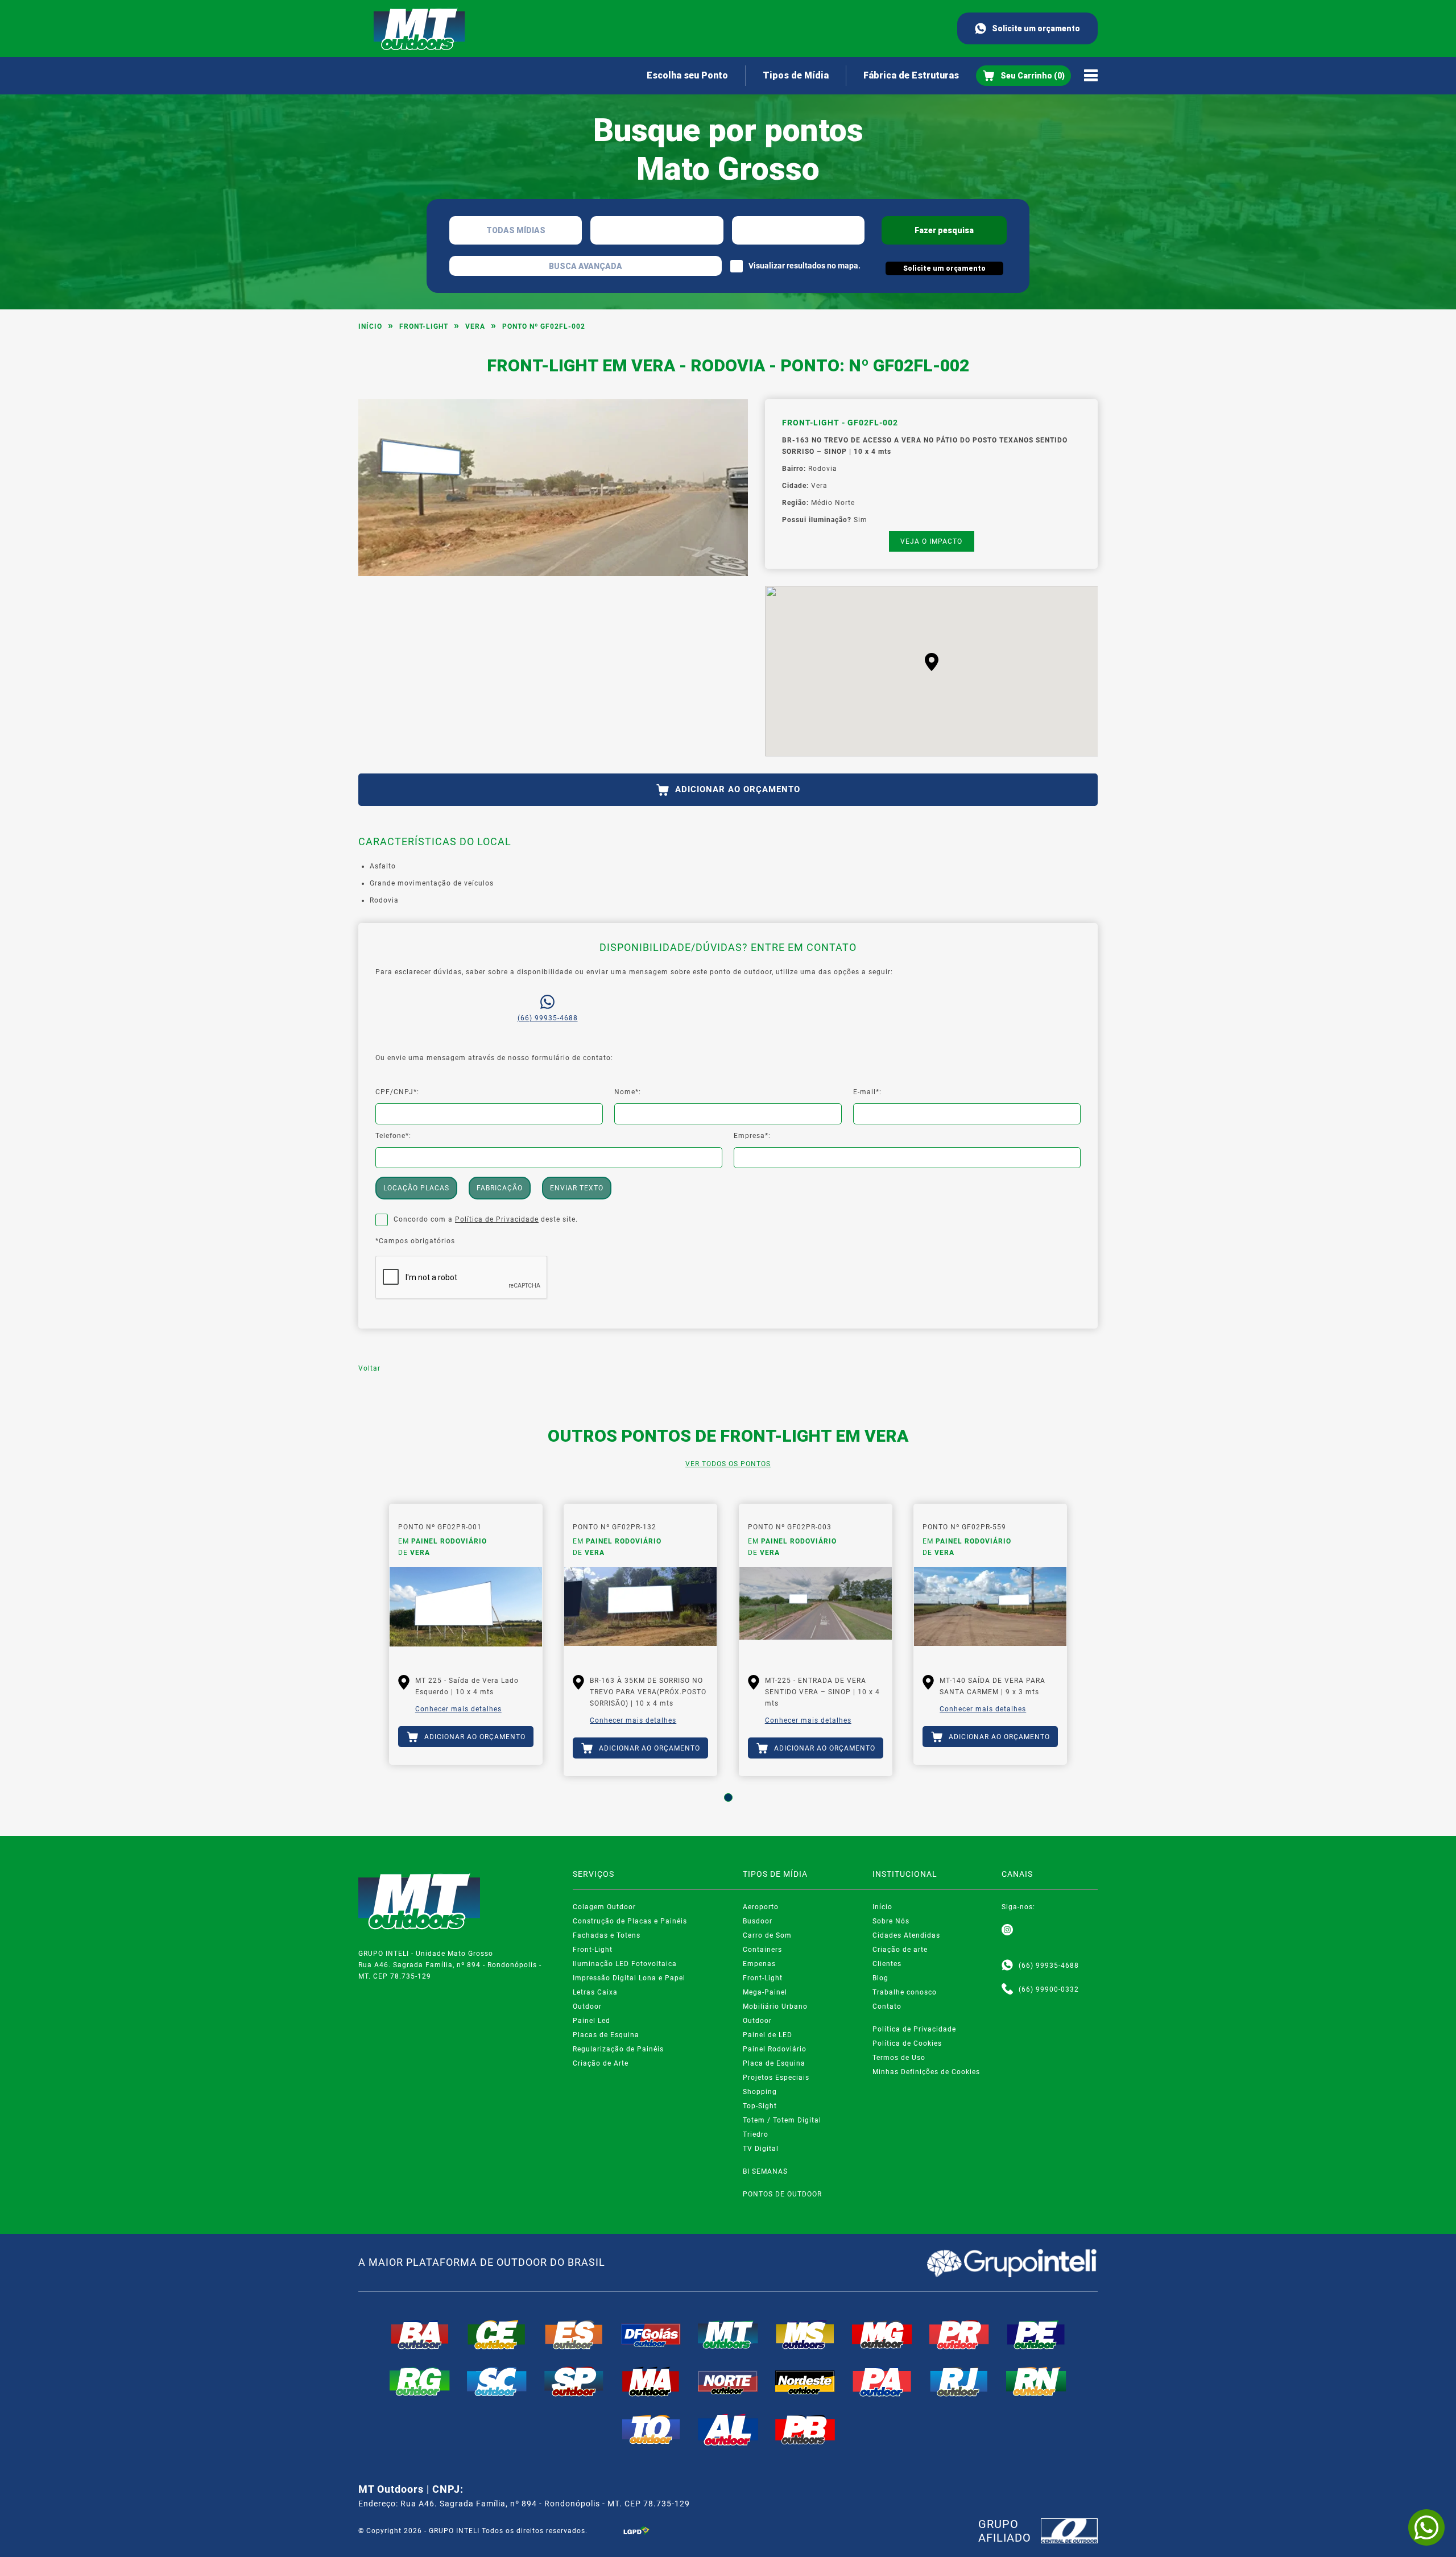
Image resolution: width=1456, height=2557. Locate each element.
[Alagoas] (728, 2430)
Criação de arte (900, 1950)
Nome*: (628, 1092)
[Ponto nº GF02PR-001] (466, 1612)
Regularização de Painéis (618, 2049)
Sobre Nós (891, 1921)
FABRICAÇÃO (500, 1188)
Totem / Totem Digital (782, 2120)
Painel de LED (768, 2035)
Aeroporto (761, 1907)
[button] (932, 662)
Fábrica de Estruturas (911, 75)
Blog (880, 1978)
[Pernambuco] (1036, 2335)
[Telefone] (1007, 1989)
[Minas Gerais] (882, 2335)
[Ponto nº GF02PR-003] (816, 1612)
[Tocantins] (651, 2430)
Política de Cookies (907, 2043)
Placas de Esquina (606, 2035)
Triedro (756, 2134)
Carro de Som (767, 1935)
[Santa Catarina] (497, 2381)
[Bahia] (420, 2335)
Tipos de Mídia (796, 75)
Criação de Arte (601, 2063)
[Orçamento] (1023, 76)
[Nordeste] (805, 2381)
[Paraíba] (805, 2430)
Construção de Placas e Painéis (630, 1921)
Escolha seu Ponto (687, 75)
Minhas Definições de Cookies (926, 2072)
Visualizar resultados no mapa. (804, 266)
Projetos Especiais (776, 2078)
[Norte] (728, 2381)
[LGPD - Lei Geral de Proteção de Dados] (636, 2531)
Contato (887, 2006)
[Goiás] (651, 2335)
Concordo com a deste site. (486, 1219)
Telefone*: (393, 1136)
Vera (475, 326)
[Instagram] (1007, 1930)
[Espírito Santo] (574, 2335)
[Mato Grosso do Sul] (805, 2335)
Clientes (887, 1964)
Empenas (759, 1964)
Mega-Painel (765, 1992)
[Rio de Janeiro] (959, 2381)
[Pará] (882, 2381)
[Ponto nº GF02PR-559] (990, 1612)
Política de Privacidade (497, 1219)
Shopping (760, 2092)
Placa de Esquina (774, 2063)
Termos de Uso (899, 2058)
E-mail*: (867, 1092)
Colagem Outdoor (604, 1907)
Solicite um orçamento (1036, 28)
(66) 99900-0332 (1049, 1989)
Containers (762, 1950)
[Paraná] (959, 2335)
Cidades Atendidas (906, 1935)
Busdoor (758, 1921)
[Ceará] (497, 2335)
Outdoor (587, 2006)
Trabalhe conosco (905, 1992)
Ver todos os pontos (728, 1464)
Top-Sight (760, 2106)
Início (370, 326)
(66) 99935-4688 (548, 1018)
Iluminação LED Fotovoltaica (625, 1964)
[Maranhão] (651, 2381)
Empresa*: (752, 1136)
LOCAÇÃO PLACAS (416, 1188)
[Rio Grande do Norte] (1036, 2381)
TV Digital (761, 2149)
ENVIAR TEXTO (577, 1188)
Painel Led (591, 2021)
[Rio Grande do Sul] (420, 2381)
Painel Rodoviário (775, 2049)
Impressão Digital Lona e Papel (629, 1978)
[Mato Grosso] (728, 2335)
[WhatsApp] (1426, 2527)
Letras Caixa (595, 1992)
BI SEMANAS (765, 2171)
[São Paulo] (574, 2381)
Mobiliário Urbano (775, 2006)
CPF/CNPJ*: (397, 1092)
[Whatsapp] (1007, 1966)
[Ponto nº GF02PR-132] (640, 1612)
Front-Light (424, 326)
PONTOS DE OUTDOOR (782, 2194)
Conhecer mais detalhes (458, 1709)
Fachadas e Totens (607, 1935)
